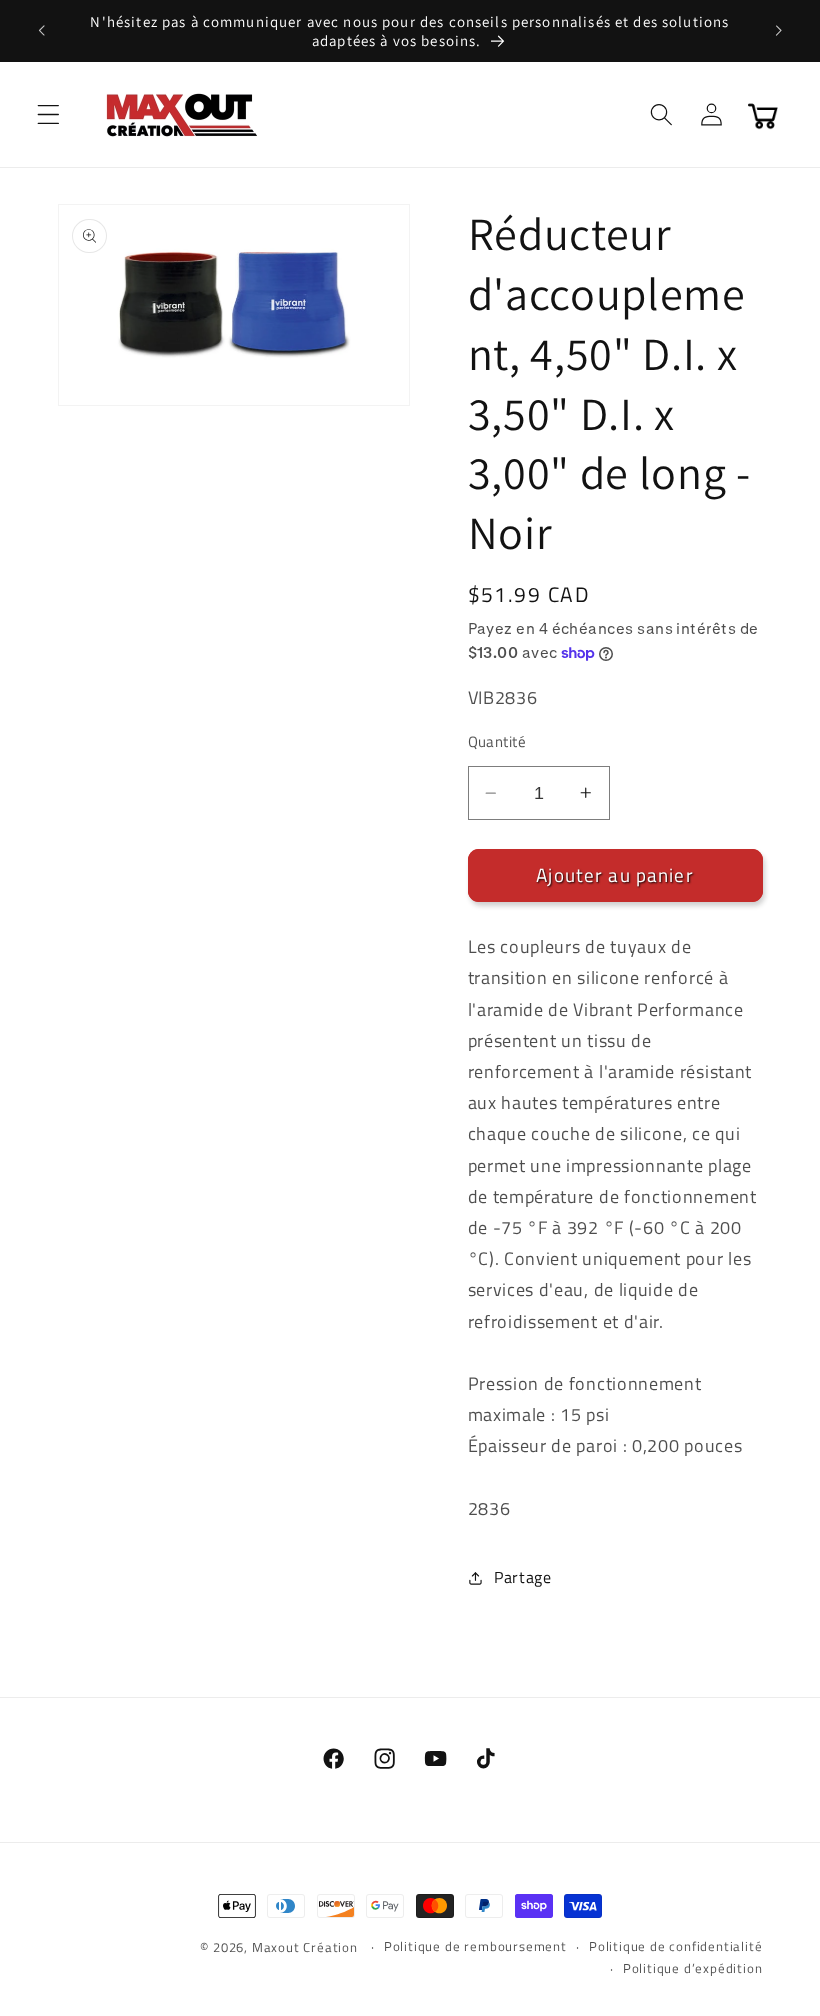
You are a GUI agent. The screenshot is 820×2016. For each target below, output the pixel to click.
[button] (48, 114)
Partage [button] (523, 1577)
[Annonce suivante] (778, 31)
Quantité (497, 741)
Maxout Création (305, 1947)
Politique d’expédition (693, 1968)
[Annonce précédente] (42, 31)
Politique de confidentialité (676, 1946)
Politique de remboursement (475, 1946)
